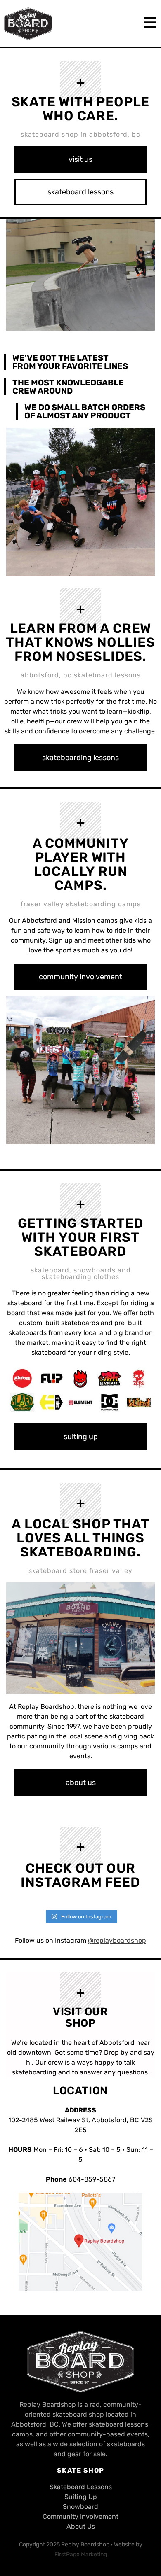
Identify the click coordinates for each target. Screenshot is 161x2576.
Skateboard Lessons (81, 2487)
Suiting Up (81, 2497)
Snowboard (80, 2507)
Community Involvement (80, 2516)
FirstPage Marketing (81, 2554)
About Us (81, 2526)
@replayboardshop (117, 1940)
